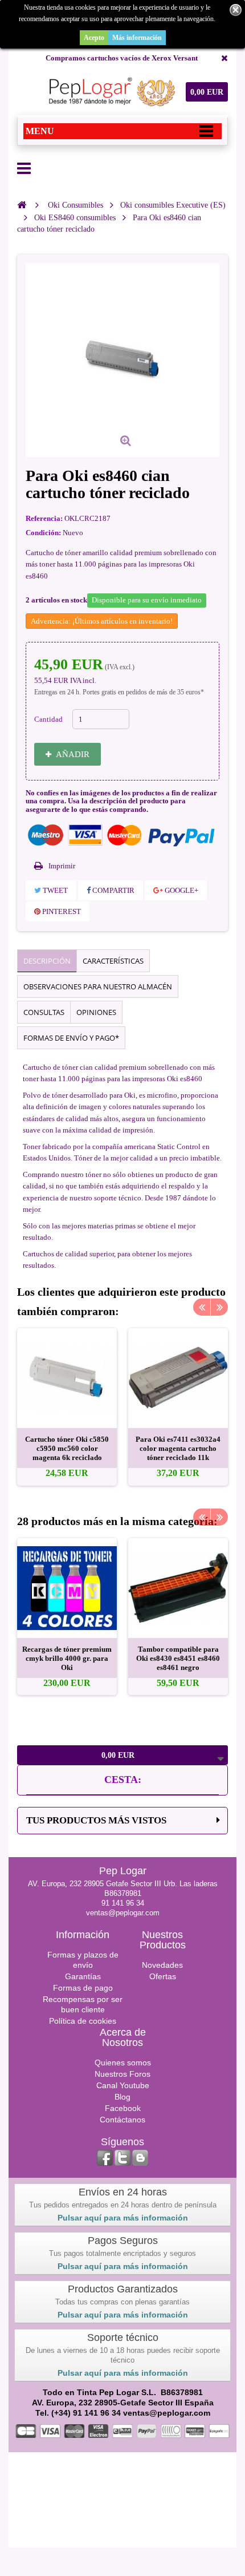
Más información (137, 38)
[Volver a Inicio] (22, 205)
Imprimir (62, 866)
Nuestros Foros (122, 2074)
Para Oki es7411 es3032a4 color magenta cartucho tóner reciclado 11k (178, 1448)
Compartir (113, 890)
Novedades (162, 1965)
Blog (122, 2097)
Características (113, 961)
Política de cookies (83, 2021)
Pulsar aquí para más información (123, 2218)
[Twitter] (122, 2158)
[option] (67, 1407)
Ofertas (163, 1976)
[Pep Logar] (110, 92)
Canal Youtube (123, 2085)
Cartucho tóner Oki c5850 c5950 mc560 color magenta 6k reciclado (67, 1448)
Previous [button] (202, 1307)
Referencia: (44, 518)
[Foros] (140, 2158)
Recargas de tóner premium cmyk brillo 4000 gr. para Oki (67, 1658)
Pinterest (61, 911)
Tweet (54, 890)
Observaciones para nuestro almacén (98, 986)
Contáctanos (122, 2120)
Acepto (94, 38)
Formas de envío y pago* (71, 1038)
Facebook (123, 2108)
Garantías (83, 1976)
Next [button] (219, 1307)
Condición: (43, 533)
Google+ (181, 890)
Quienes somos (123, 2063)
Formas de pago (83, 1988)
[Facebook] (105, 2158)
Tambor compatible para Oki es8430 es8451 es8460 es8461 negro (178, 1658)
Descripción (47, 961)
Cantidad (48, 719)
